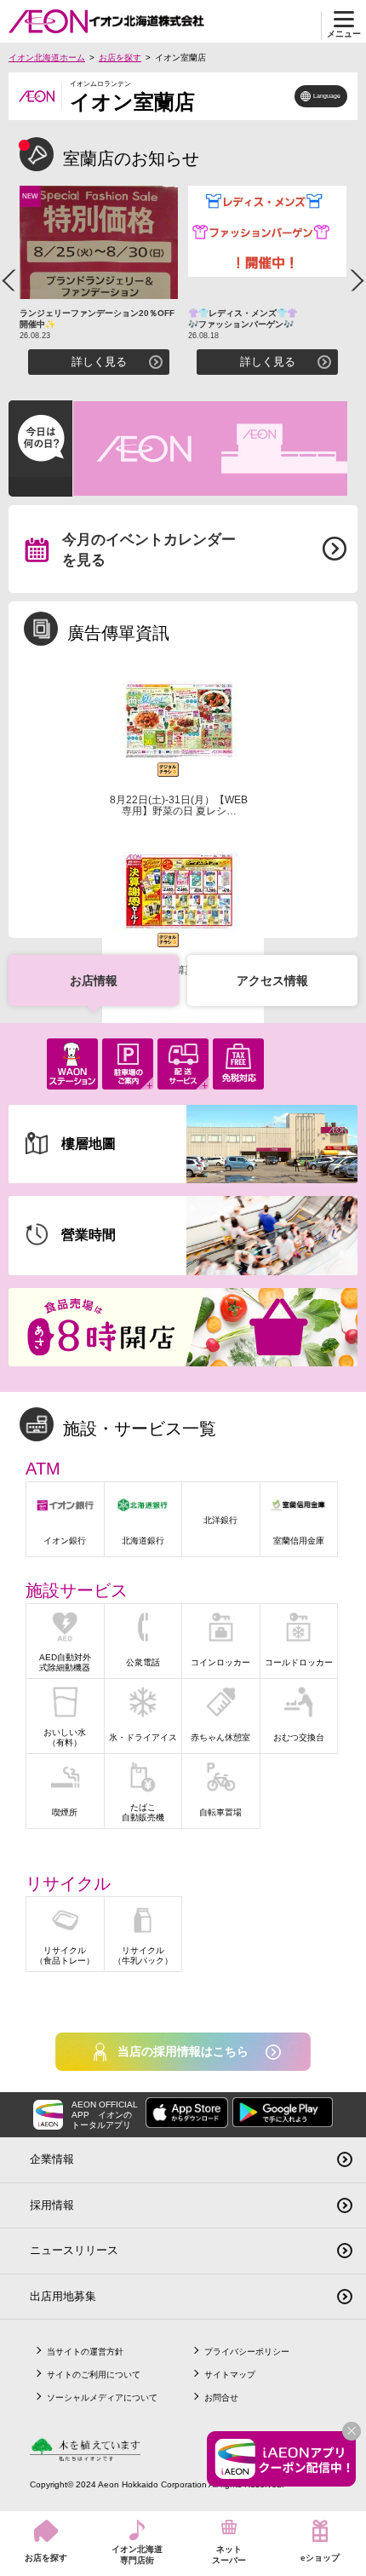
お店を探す (120, 57)
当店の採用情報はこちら (183, 2051)
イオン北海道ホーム (47, 57)
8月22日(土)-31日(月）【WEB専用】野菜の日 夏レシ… (179, 805)
